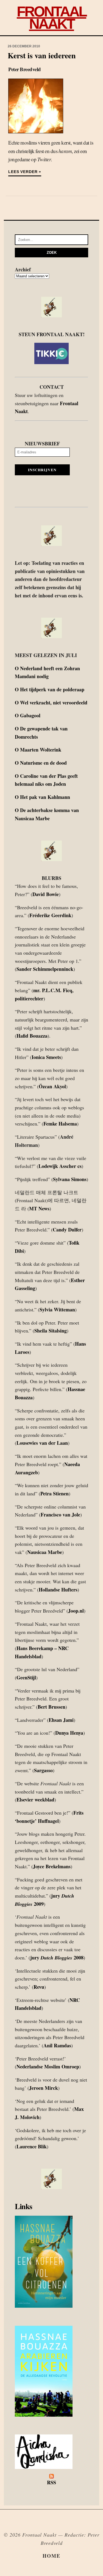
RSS (51, 2482)
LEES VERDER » (25, 172)
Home (51, 2556)
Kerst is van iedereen (42, 55)
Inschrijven (42, 470)
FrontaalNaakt (51, 18)
